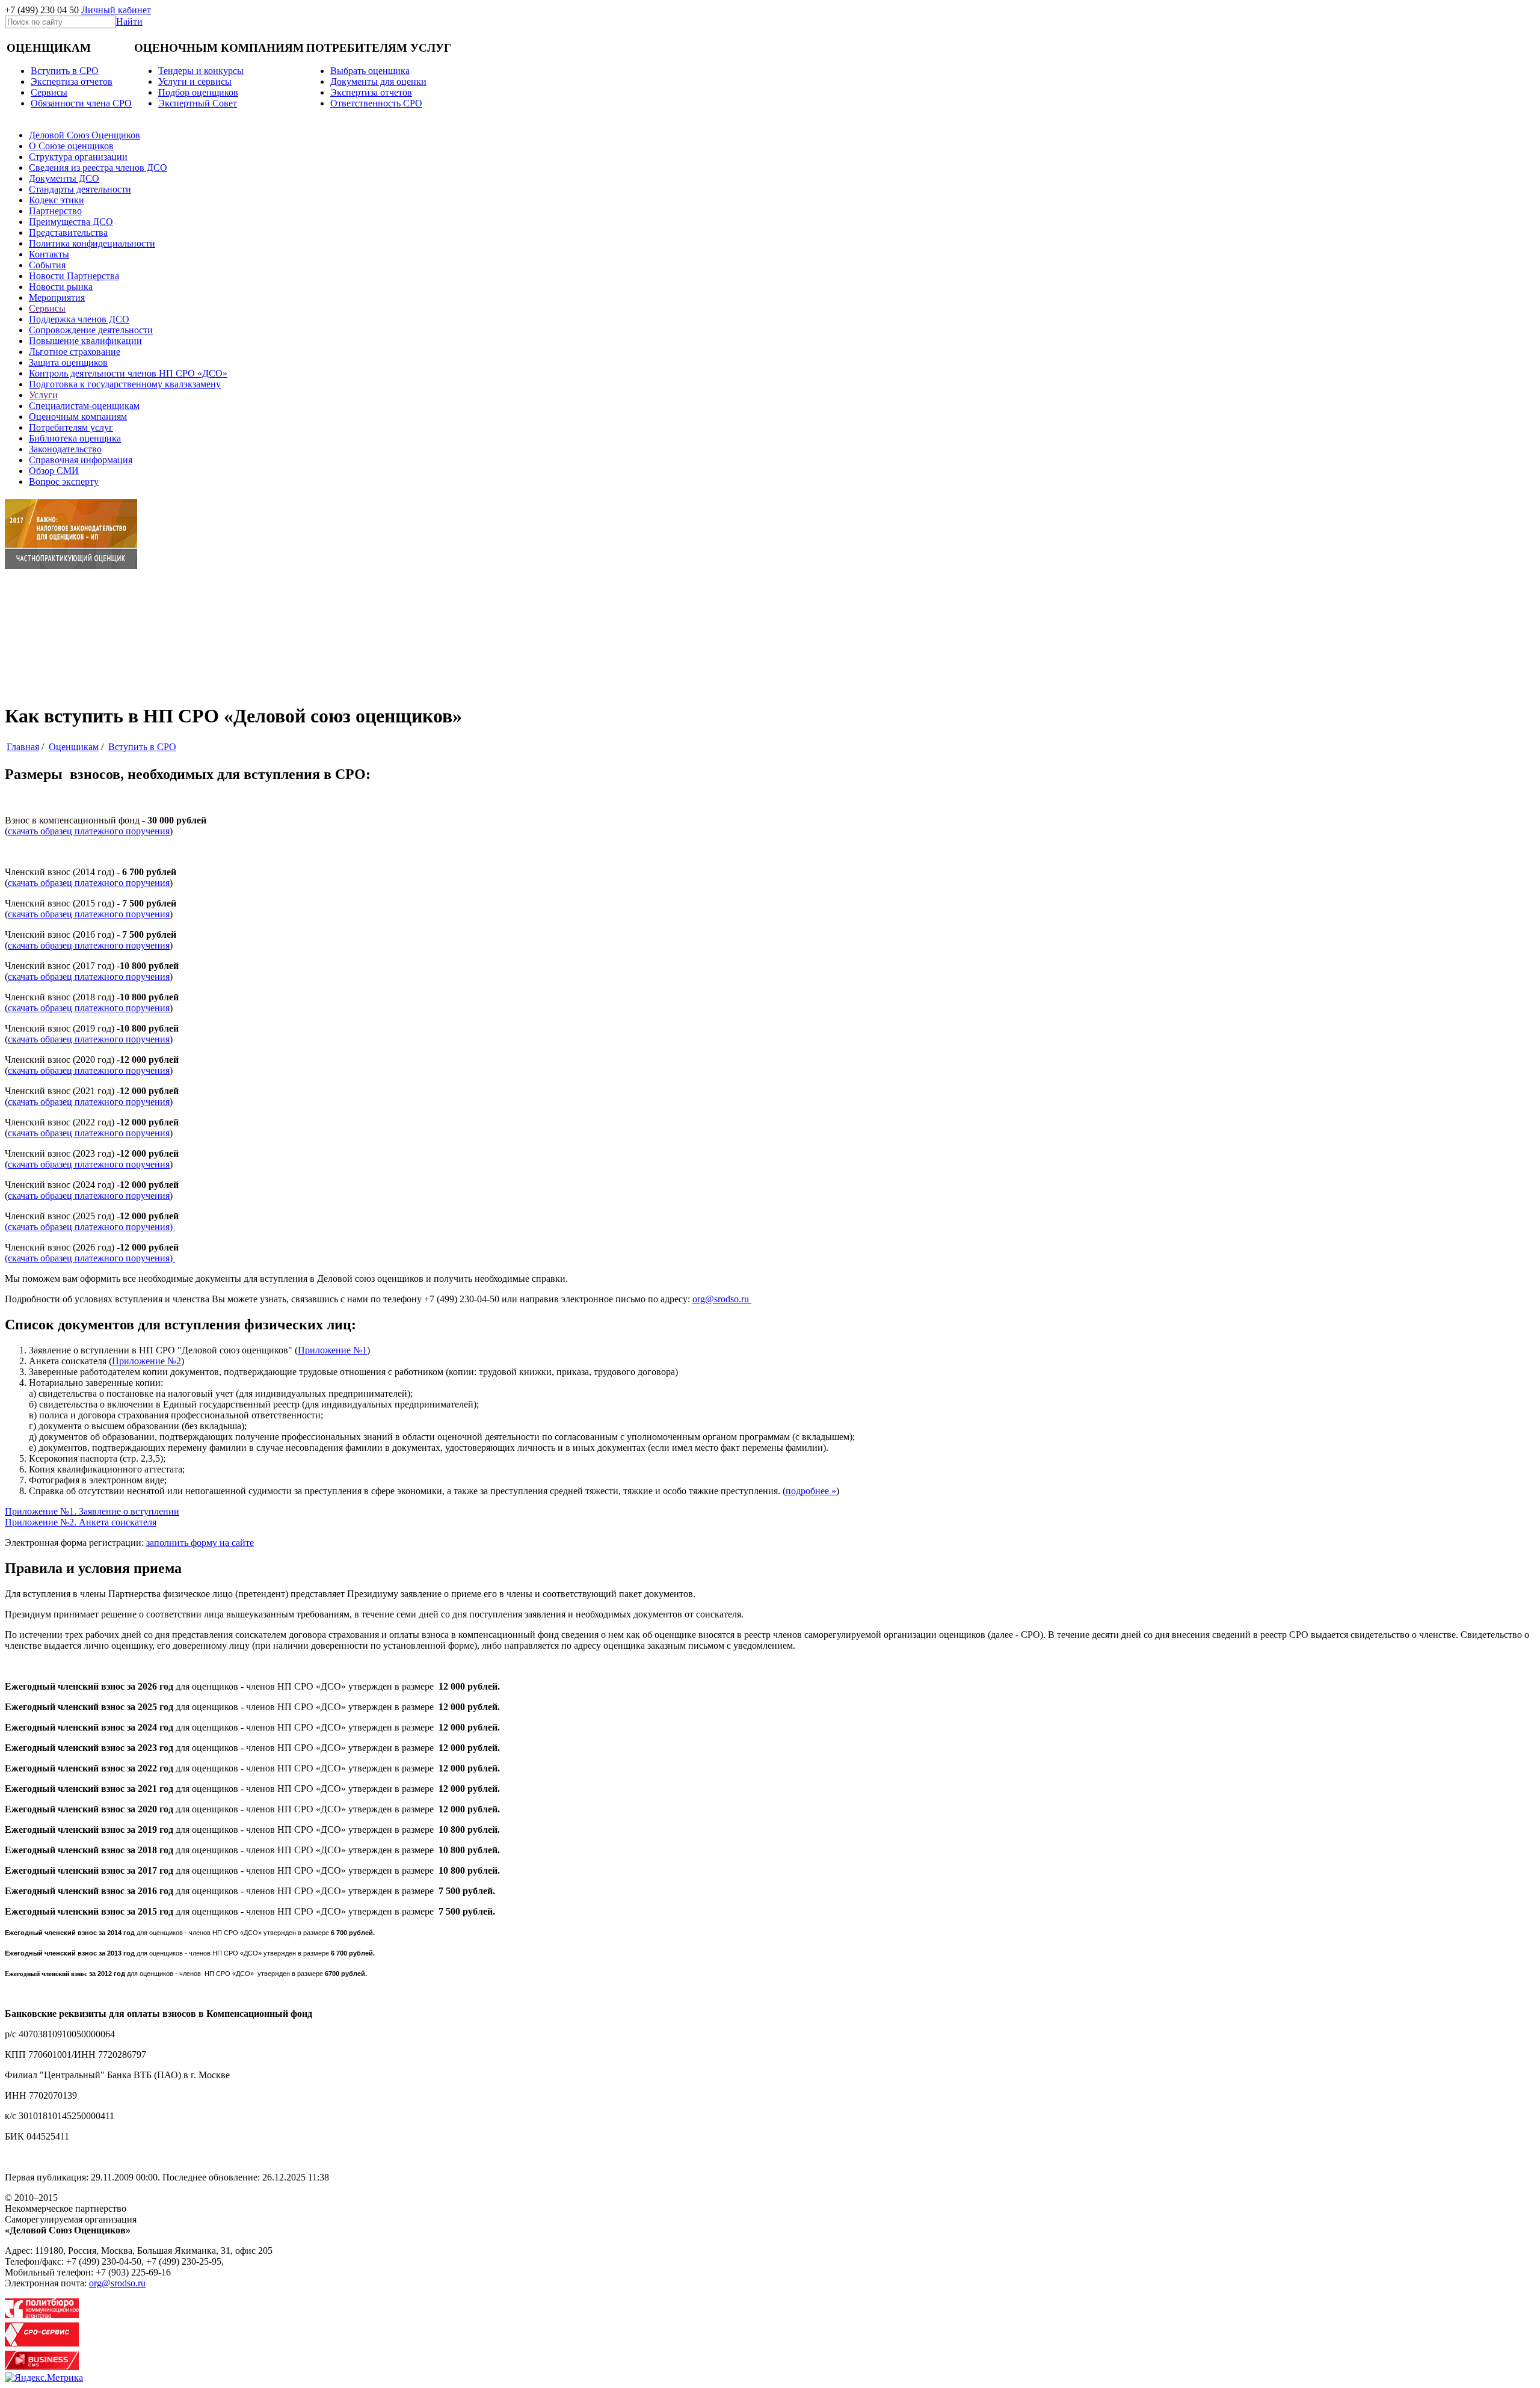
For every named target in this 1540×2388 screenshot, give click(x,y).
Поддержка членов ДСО (79, 319)
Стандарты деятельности (80, 189)
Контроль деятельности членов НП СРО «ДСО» (128, 373)
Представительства (68, 232)
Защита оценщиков (68, 362)
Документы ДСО (64, 178)
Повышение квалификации (85, 341)
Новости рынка (61, 287)
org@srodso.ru (722, 1299)
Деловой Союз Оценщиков (85, 135)
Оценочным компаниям (78, 417)
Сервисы (47, 308)
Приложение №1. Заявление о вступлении (92, 1511)
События (47, 265)
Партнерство (55, 211)
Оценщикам (74, 747)
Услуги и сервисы (195, 82)
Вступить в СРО (65, 71)
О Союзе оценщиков (71, 146)
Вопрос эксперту (64, 482)
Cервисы (49, 92)
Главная (23, 747)
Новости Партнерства (74, 276)
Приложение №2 (146, 1361)
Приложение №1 (332, 1350)
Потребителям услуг (71, 427)
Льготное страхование (75, 352)
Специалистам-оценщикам (84, 406)
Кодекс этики (57, 200)
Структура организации (78, 157)
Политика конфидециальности (92, 243)
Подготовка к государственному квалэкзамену (125, 384)
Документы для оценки (378, 82)
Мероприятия (57, 297)
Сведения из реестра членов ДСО (98, 168)
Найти (129, 21)
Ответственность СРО (376, 103)
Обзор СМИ (54, 471)
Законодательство (65, 449)
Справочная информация (81, 460)
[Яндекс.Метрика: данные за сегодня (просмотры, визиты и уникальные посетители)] (44, 2378)
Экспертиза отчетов (72, 82)
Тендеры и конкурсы (201, 71)
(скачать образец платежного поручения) (90, 1227)
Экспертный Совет (198, 103)
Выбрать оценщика (370, 71)
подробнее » (811, 1491)
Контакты (49, 254)
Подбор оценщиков (198, 92)
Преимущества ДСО (71, 222)
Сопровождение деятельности (91, 330)
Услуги (43, 395)
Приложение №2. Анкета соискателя (81, 1522)
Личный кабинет (116, 10)
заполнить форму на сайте (200, 1543)
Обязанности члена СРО (81, 103)
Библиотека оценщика (75, 438)
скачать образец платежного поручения (89, 831)
